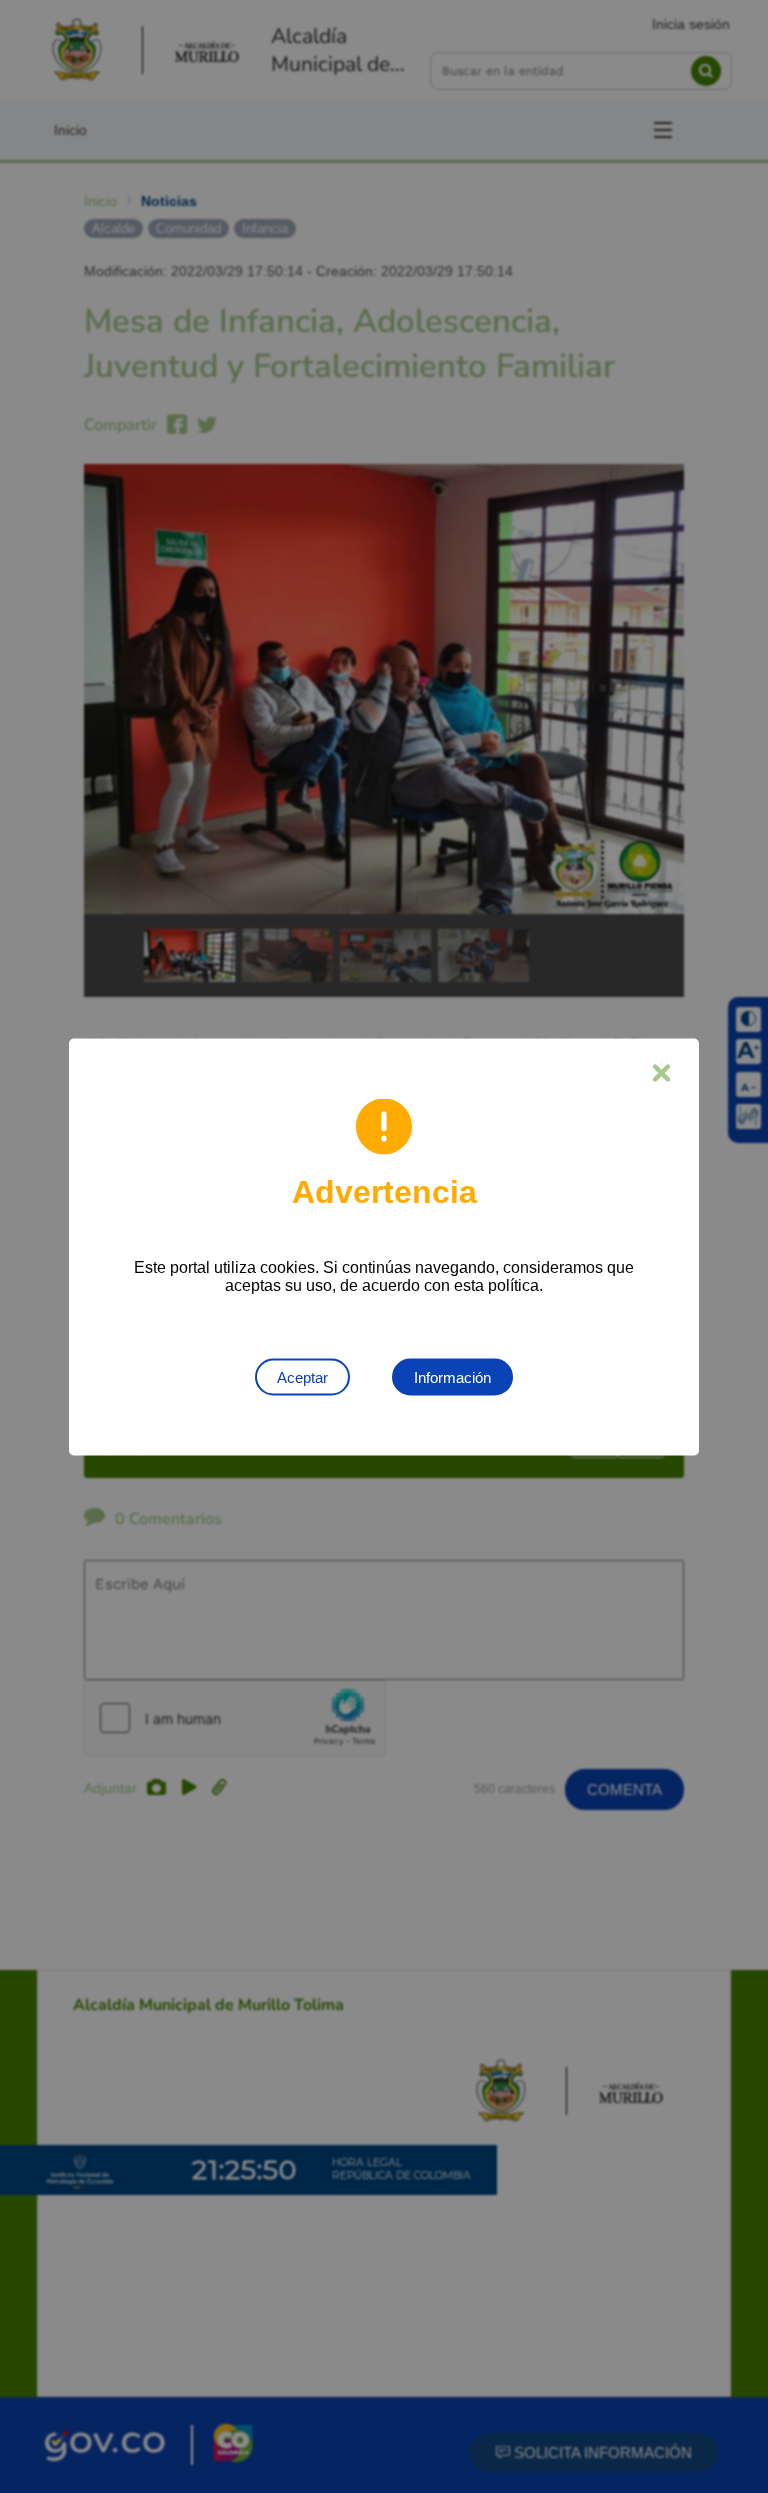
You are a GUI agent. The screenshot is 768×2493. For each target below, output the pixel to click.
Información (452, 1376)
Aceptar (302, 1376)
